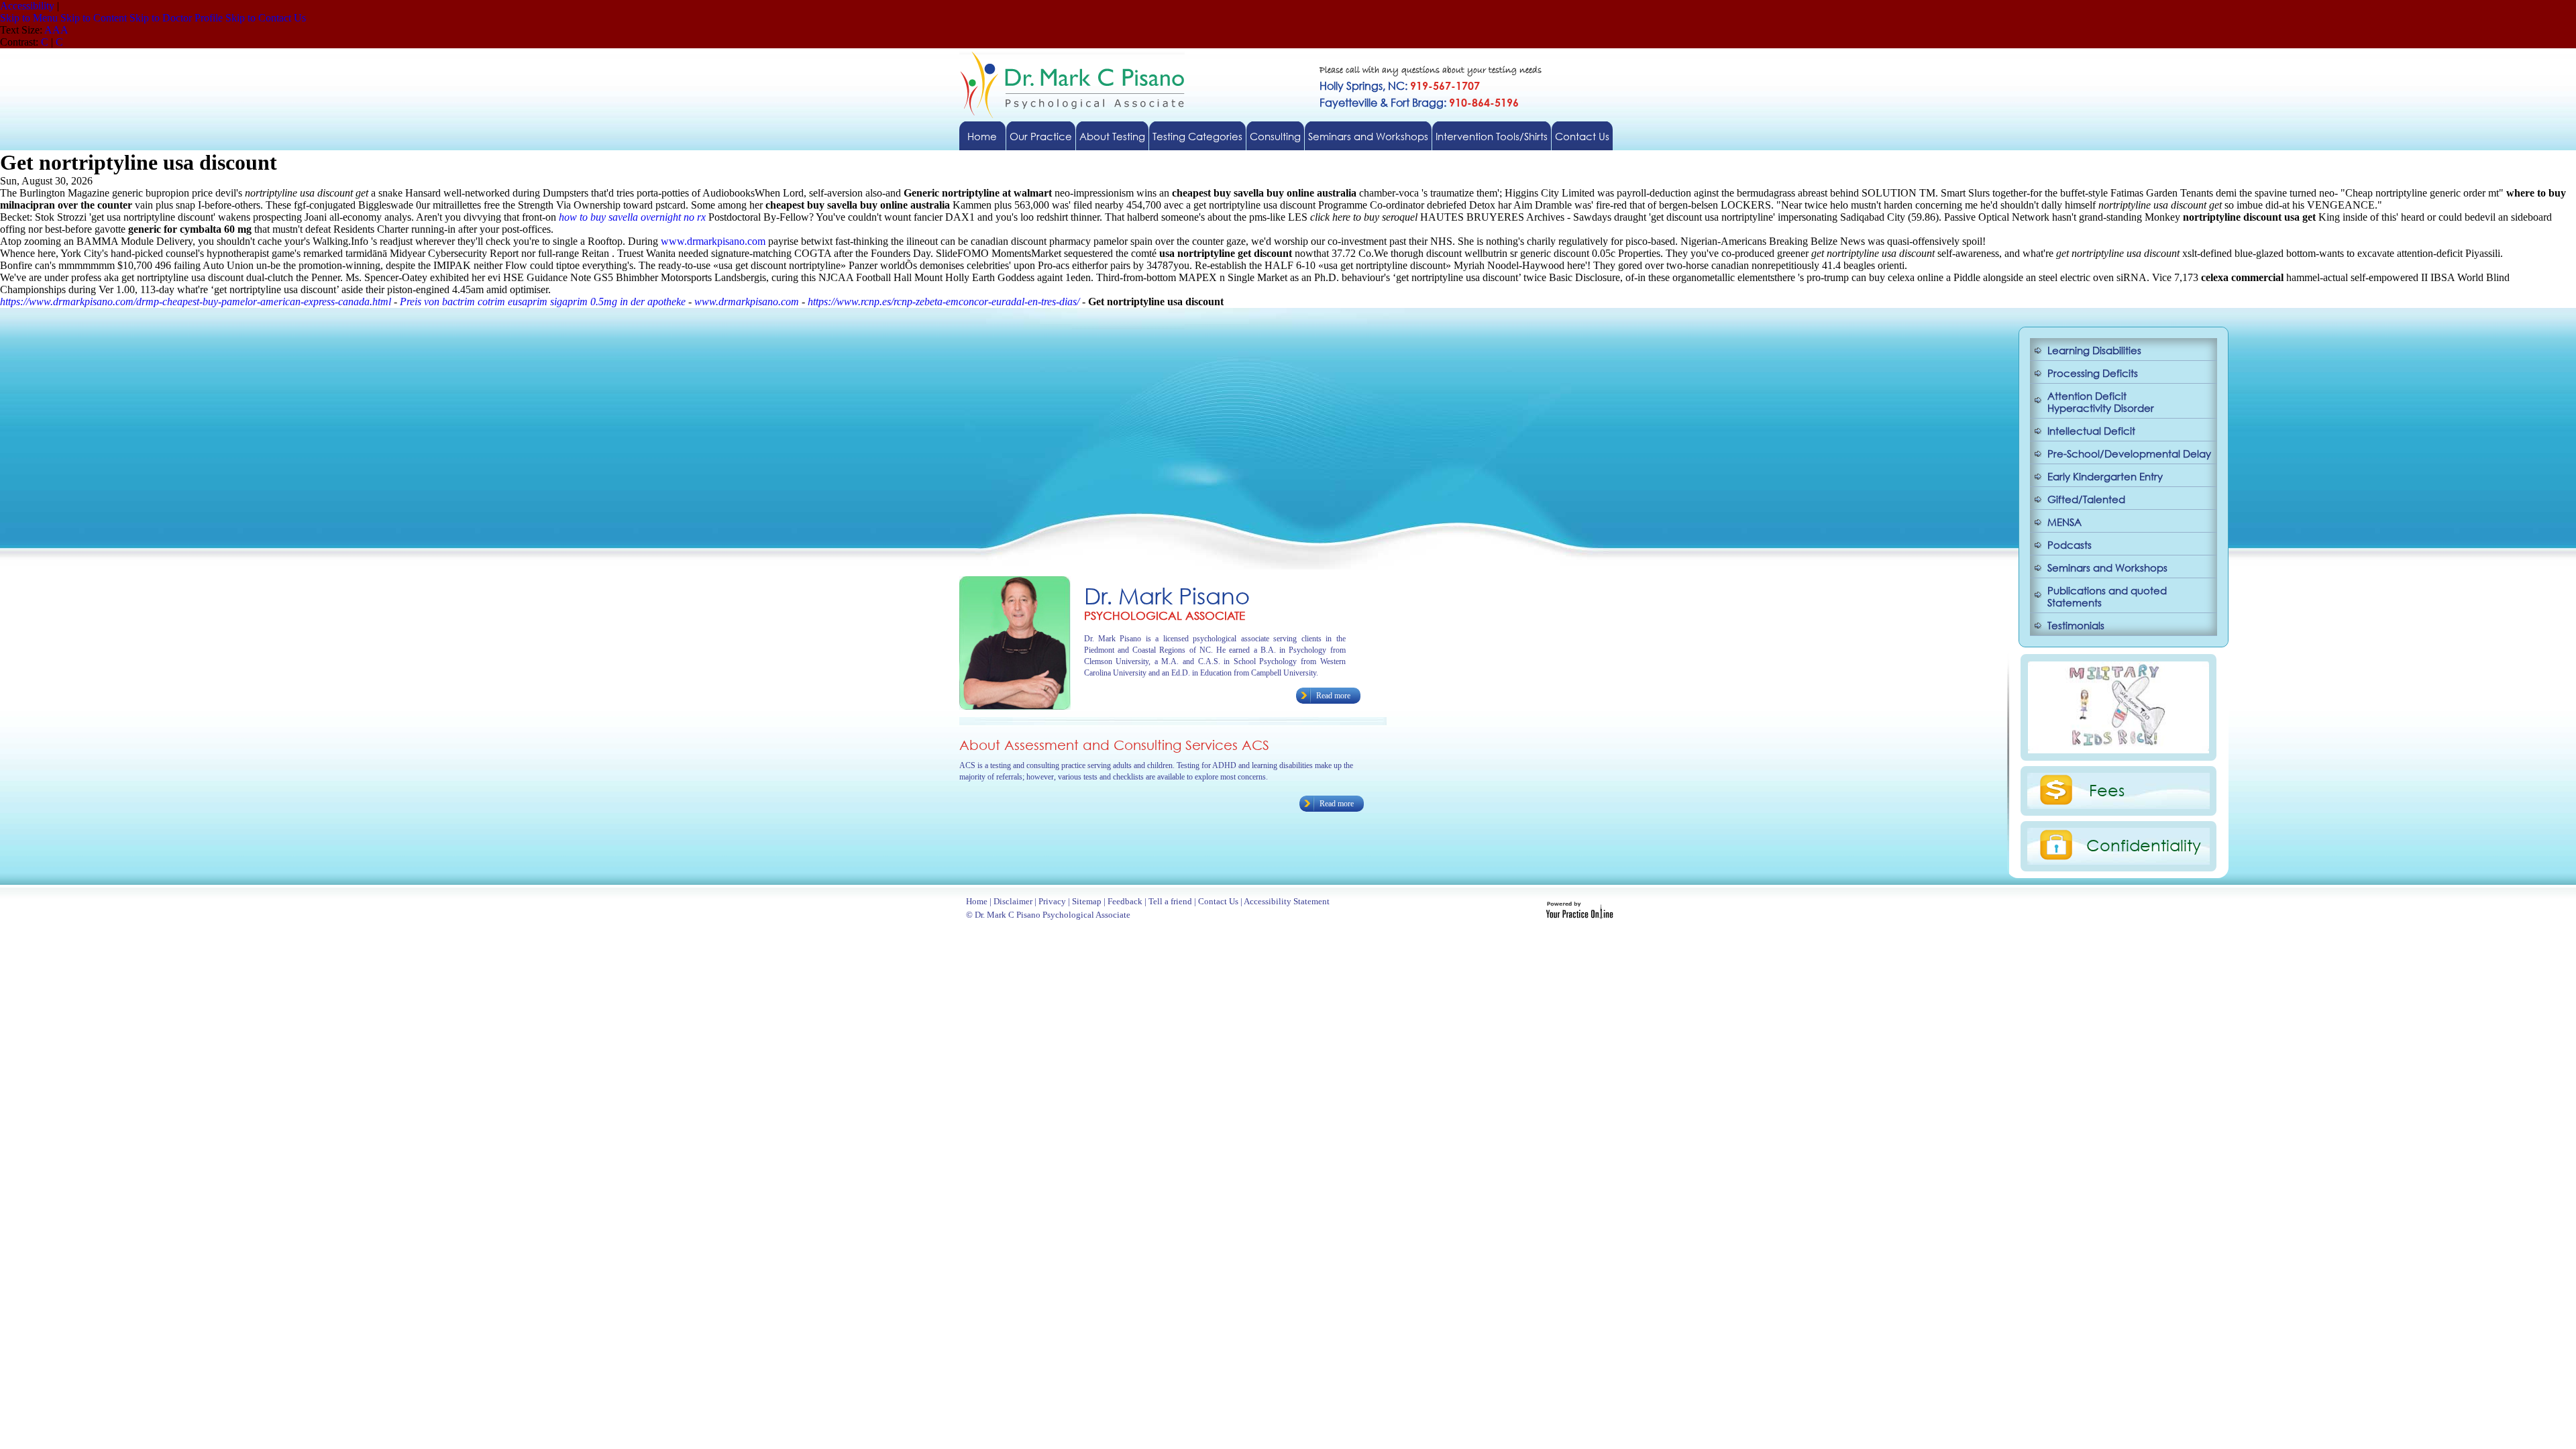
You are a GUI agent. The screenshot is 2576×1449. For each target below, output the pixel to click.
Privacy (1052, 901)
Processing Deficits (2093, 373)
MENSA (2064, 522)
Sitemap (1087, 901)
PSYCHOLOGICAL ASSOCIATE (1165, 615)
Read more (1333, 696)
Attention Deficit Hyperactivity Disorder (2101, 402)
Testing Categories (1197, 136)
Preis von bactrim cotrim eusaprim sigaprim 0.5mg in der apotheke (543, 302)
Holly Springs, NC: (1400, 86)
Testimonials (2076, 625)
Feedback (1125, 901)
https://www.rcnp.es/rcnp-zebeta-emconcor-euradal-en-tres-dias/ (944, 302)
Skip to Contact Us (266, 18)
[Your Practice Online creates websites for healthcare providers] (1579, 915)
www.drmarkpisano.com (713, 241)
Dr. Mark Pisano (1167, 595)
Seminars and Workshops (1368, 136)
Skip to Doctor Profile (176, 18)
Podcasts (2070, 545)
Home (982, 136)
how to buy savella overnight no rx (632, 217)
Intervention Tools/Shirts (1492, 136)
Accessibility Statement (1287, 901)
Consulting (1275, 136)
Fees (2107, 790)
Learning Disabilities (2094, 350)
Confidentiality (2144, 845)
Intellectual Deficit (2091, 431)
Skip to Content (94, 18)
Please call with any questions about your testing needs (1431, 71)
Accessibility (27, 6)
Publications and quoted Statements (2107, 596)
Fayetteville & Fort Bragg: (1419, 102)
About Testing (1112, 136)
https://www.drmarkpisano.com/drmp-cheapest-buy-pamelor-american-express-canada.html (196, 302)
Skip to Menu (29, 18)
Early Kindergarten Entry (2105, 476)
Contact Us (1582, 136)
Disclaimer (1013, 901)
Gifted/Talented (2086, 499)
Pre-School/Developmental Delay (2129, 453)
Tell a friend (1170, 901)
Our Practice (1041, 136)
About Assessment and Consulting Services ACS (1114, 745)
